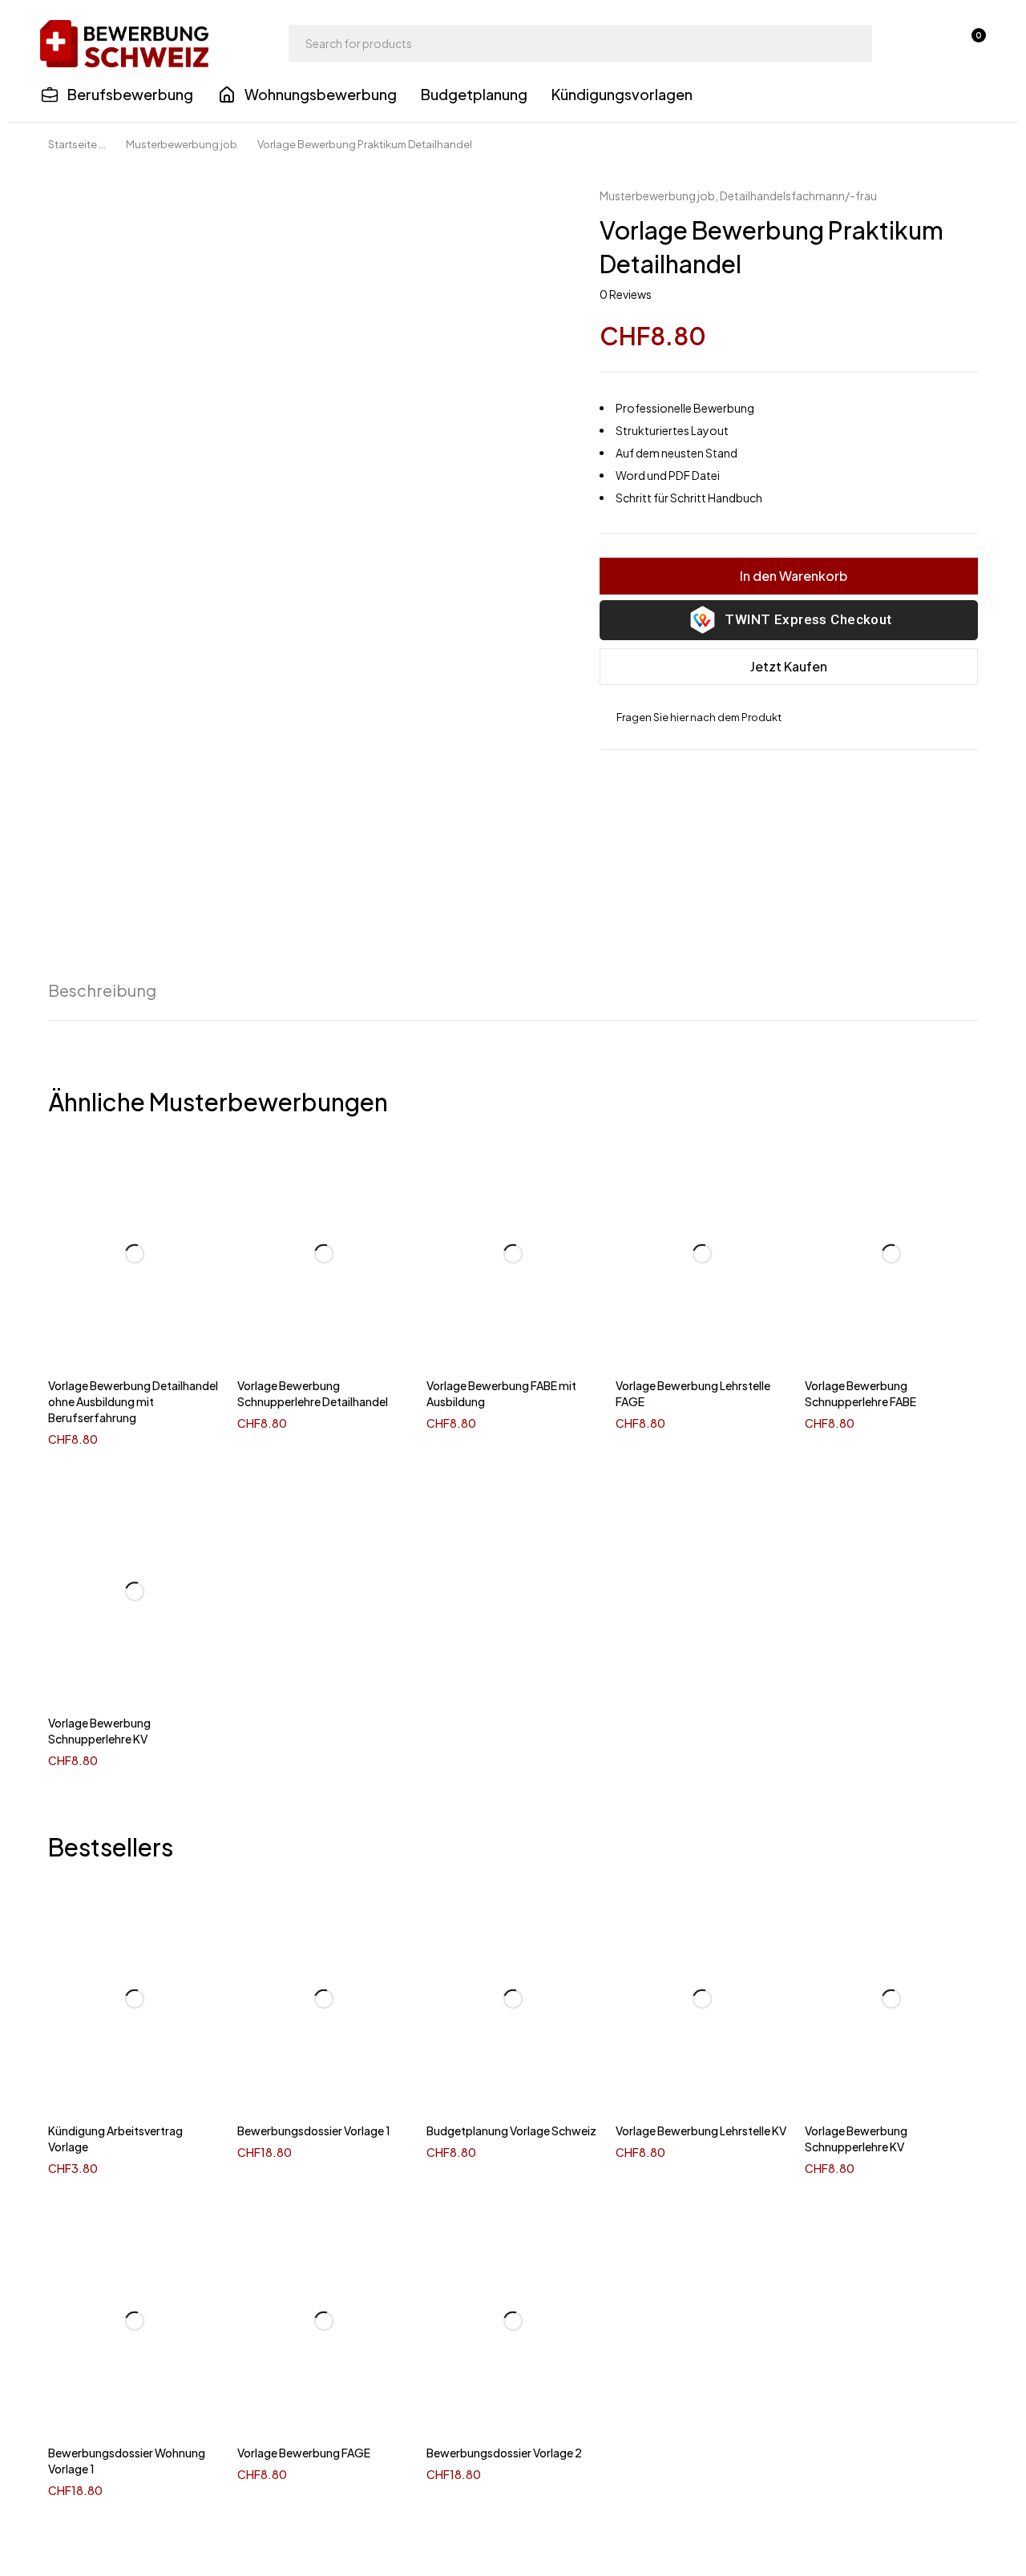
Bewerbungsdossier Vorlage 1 (314, 2131)
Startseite (73, 144)
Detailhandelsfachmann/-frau (798, 196)
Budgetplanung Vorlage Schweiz (511, 2131)
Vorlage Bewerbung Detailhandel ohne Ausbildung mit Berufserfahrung (133, 1401)
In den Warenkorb (794, 576)
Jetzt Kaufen (789, 666)
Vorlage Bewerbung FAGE (304, 2453)
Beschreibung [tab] (102, 990)
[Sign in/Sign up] (928, 43)
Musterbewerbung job (182, 144)
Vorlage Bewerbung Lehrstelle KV (701, 2131)
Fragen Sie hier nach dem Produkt (699, 717)
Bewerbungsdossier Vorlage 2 (504, 2453)
